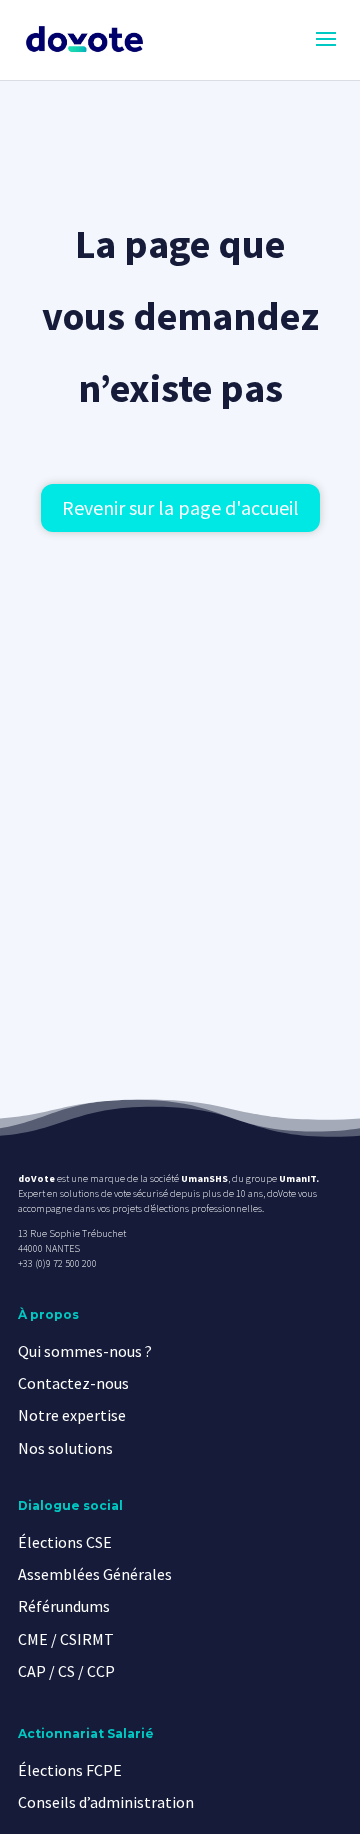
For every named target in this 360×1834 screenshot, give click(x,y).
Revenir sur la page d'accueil (180, 507)
